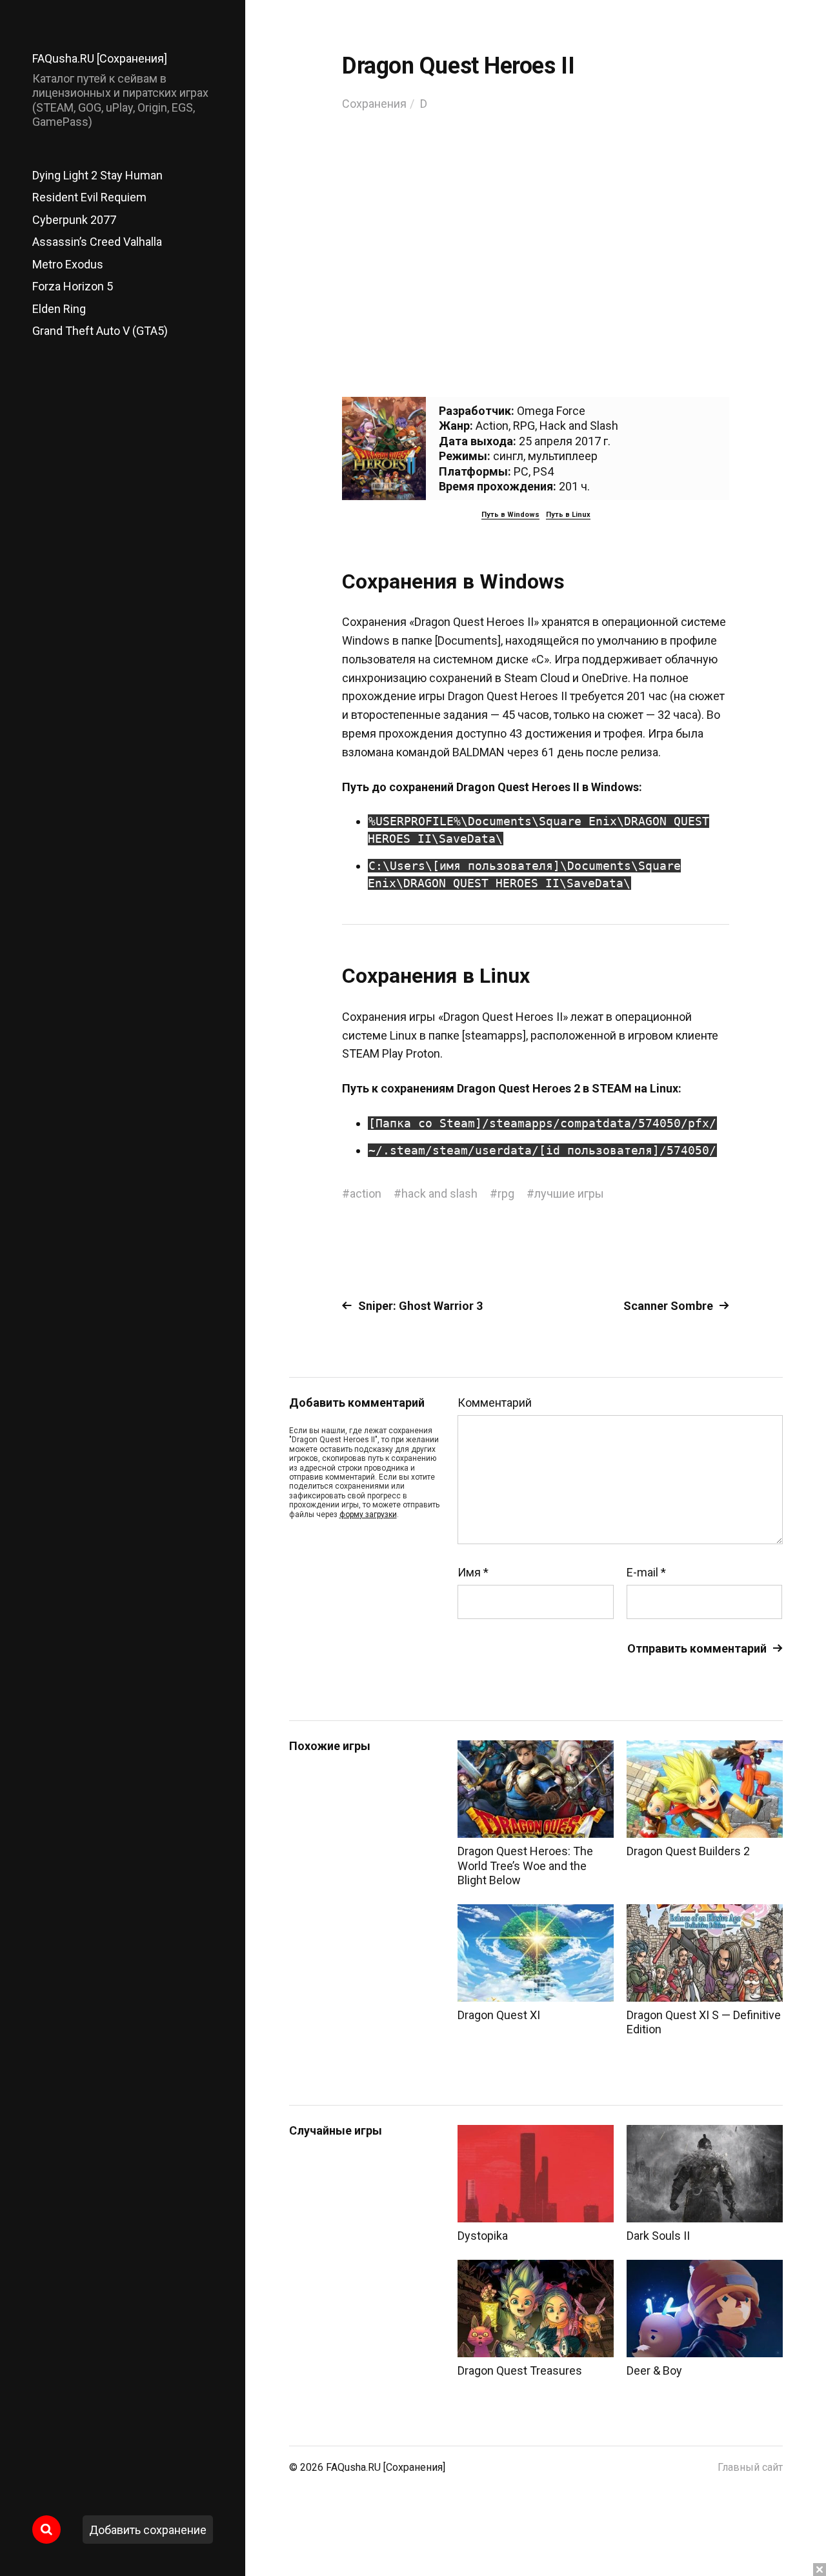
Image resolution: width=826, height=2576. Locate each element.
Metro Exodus (68, 264)
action (366, 1193)
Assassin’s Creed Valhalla (97, 242)
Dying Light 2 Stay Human (97, 175)
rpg (506, 1193)
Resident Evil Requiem (89, 197)
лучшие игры (569, 1193)
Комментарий (495, 1403)
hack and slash (439, 1193)
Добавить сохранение (148, 2530)
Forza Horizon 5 (73, 286)
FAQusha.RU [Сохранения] (100, 58)
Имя (473, 1573)
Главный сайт (750, 2467)
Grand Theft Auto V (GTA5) (100, 331)
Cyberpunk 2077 (74, 220)
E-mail (646, 1573)
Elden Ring (59, 309)
